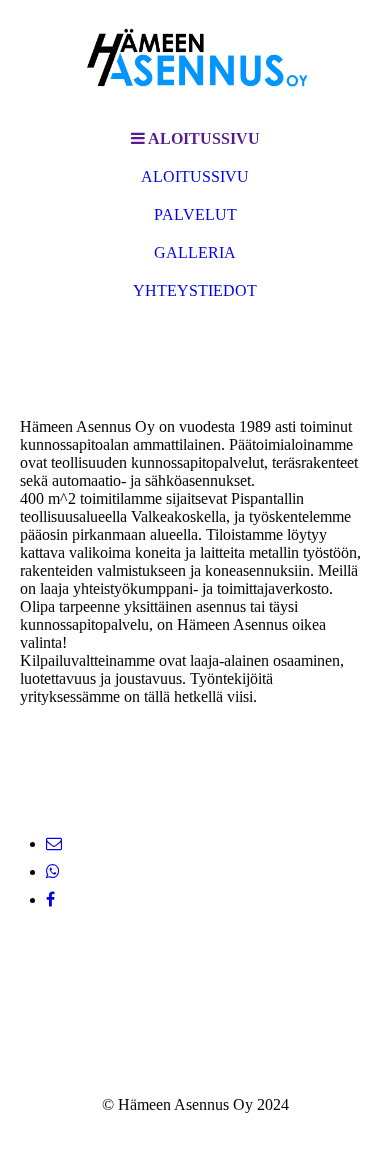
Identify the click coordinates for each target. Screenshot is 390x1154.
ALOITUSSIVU (195, 176)
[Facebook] (50, 899)
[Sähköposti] (54, 843)
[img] (195, 60)
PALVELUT (195, 214)
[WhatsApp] (53, 871)
